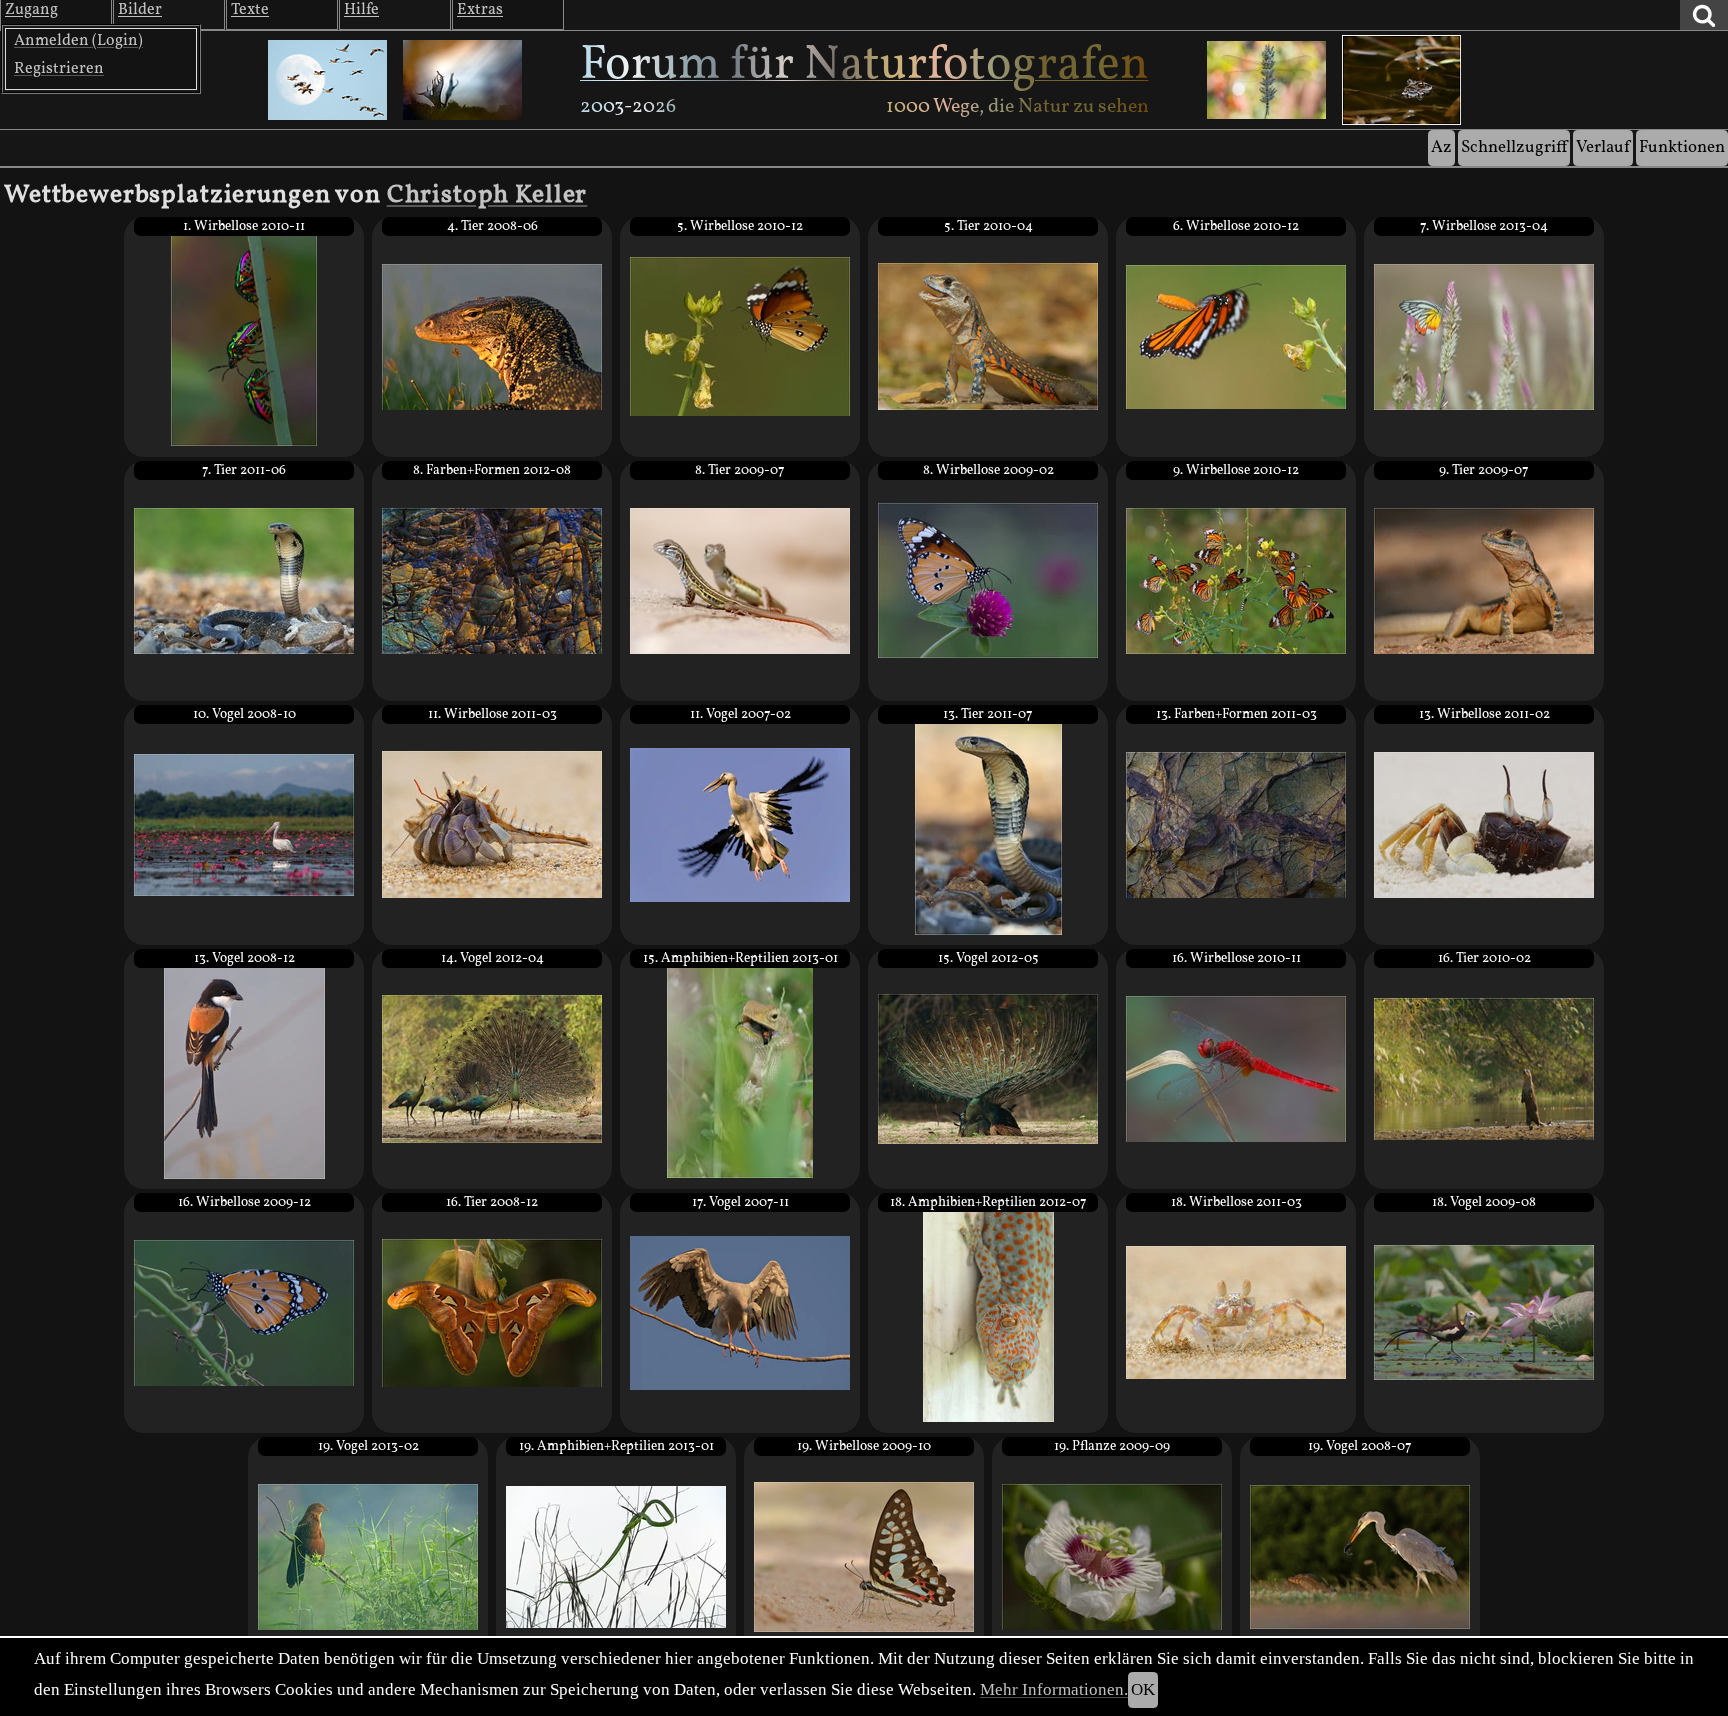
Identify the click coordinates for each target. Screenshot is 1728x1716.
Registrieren (59, 69)
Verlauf (1603, 147)
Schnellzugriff (1514, 147)
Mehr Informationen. (1054, 1689)
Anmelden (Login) (78, 41)
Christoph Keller (487, 195)
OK (1143, 1689)
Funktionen (1682, 147)
